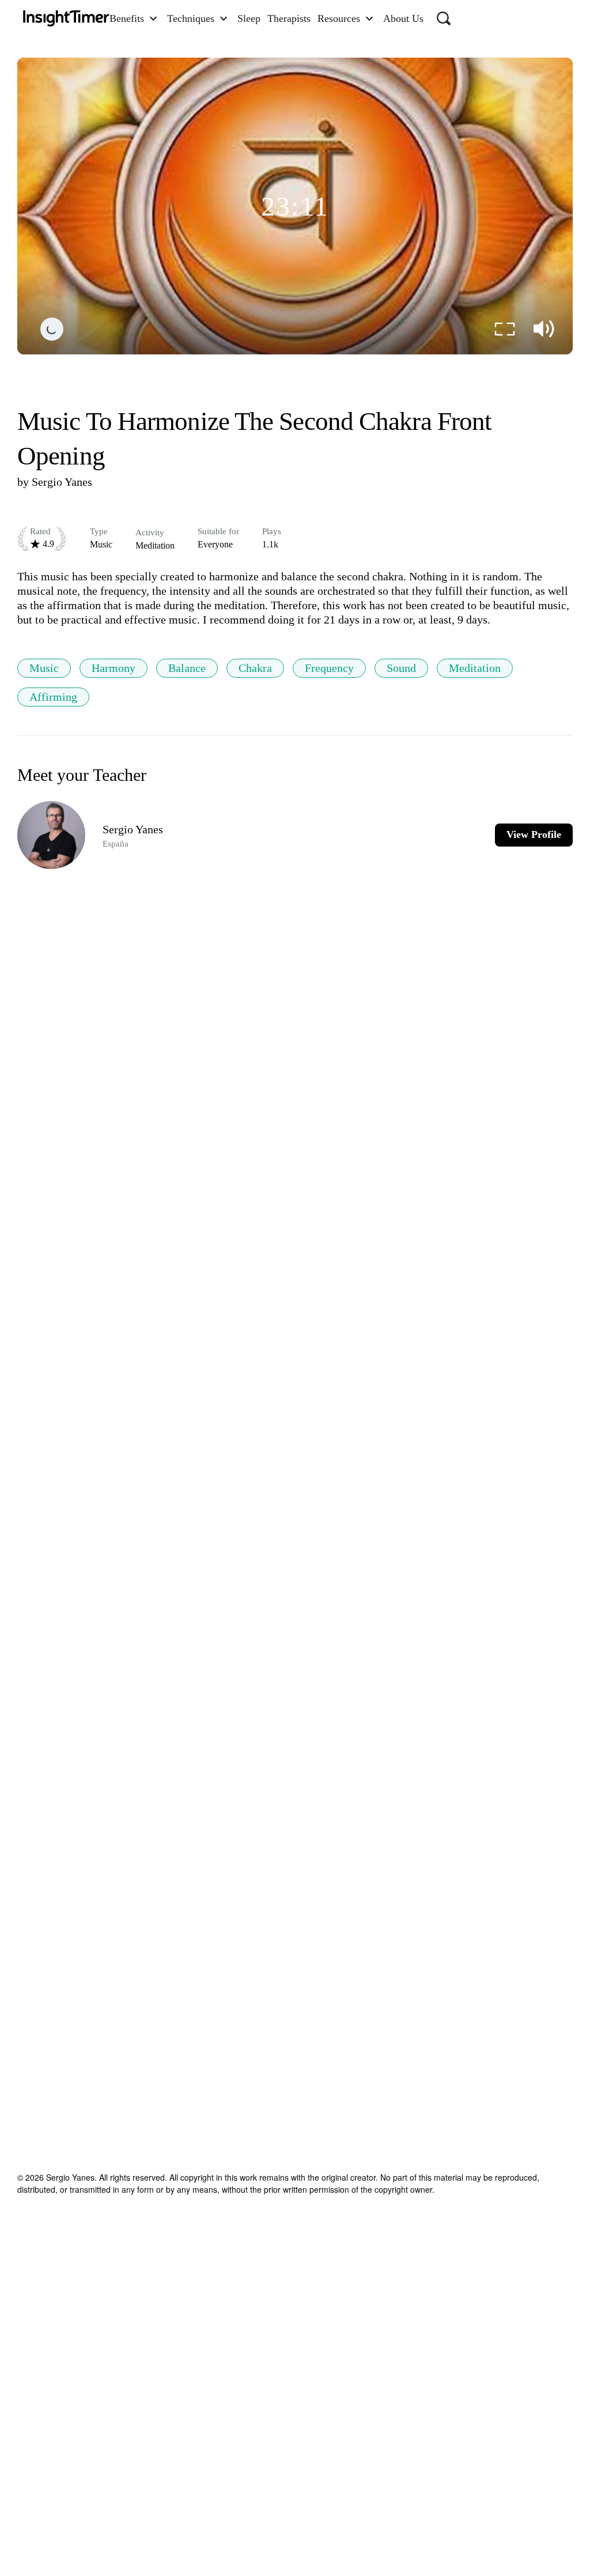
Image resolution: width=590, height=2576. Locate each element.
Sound (401, 668)
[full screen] (505, 329)
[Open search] (444, 18)
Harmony (114, 668)
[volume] (544, 329)
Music (44, 668)
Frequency (329, 668)
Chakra (255, 668)
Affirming (53, 697)
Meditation (475, 668)
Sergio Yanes (62, 482)
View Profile (534, 834)
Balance (187, 668)
